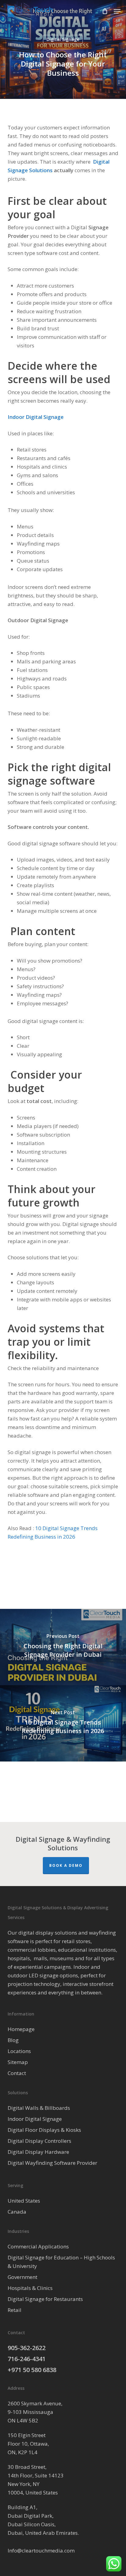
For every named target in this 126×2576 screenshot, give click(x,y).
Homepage (21, 2029)
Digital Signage (63, 39)
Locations (19, 2051)
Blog (13, 2040)
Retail (15, 2310)
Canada (17, 2212)
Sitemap (18, 2062)
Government (22, 2277)
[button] (117, 11)
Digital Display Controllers (39, 2141)
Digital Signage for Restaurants (45, 2299)
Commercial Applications (38, 2246)
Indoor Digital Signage (35, 2119)
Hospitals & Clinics (30, 2288)
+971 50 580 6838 (32, 2370)
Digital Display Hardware (38, 2152)
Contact (17, 2073)
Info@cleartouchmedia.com (41, 2551)
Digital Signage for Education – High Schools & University (61, 2262)
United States (24, 2201)
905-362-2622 (27, 2348)
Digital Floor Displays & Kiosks (44, 2130)
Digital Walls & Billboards (39, 2108)
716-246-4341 (27, 2359)
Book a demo (66, 1865)
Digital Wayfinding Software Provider (52, 2163)
